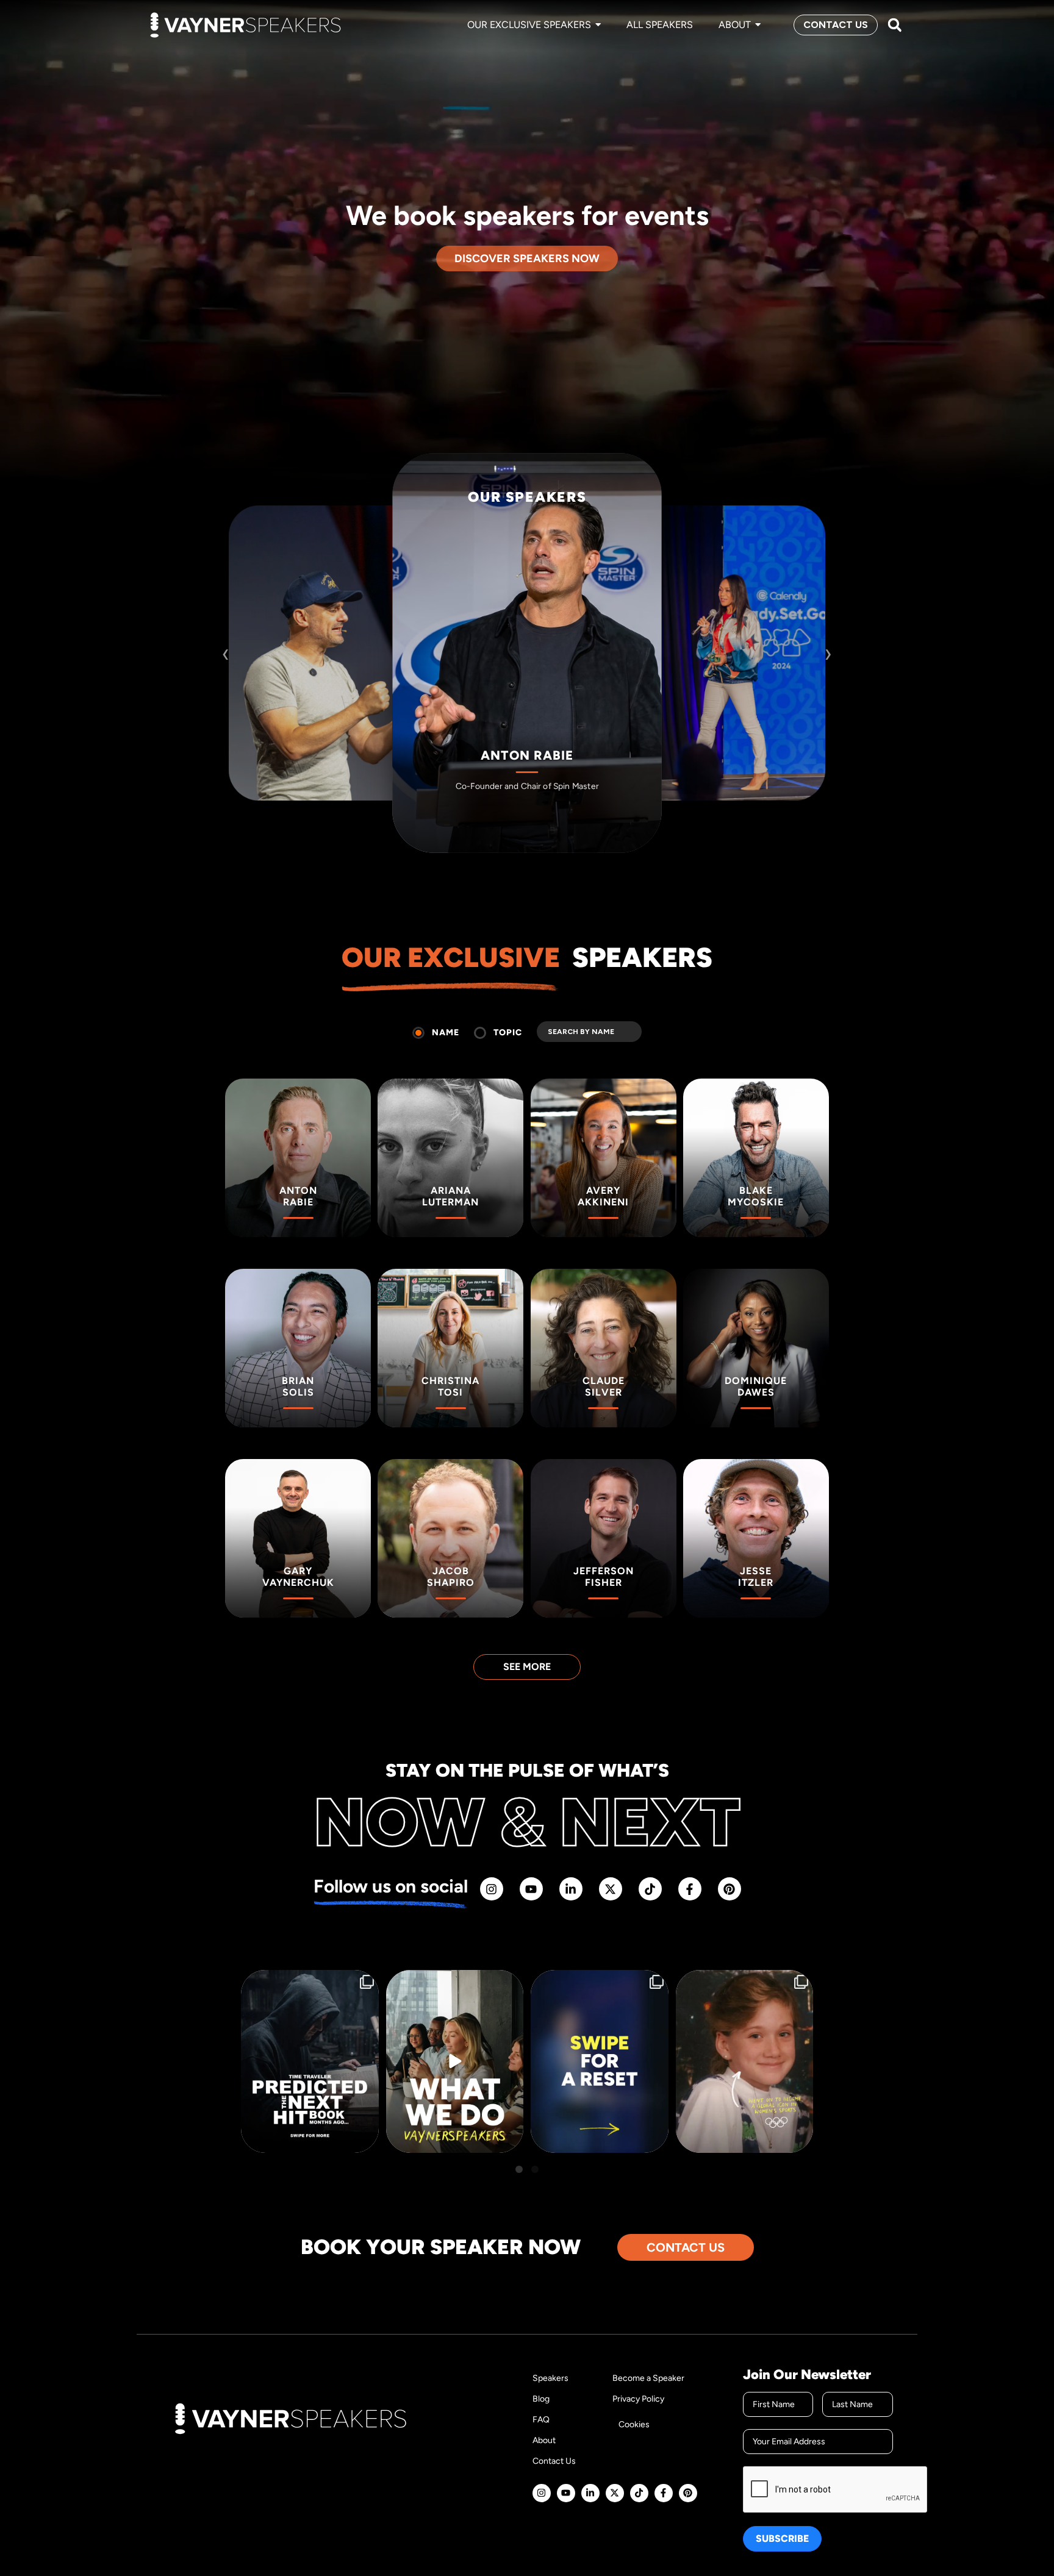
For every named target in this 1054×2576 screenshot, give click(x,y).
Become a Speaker (648, 2378)
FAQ (541, 2420)
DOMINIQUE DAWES (726, 720)
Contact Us (554, 2461)
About (544, 2440)
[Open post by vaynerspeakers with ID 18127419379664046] (745, 2061)
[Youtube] (531, 1889)
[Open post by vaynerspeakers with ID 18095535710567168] (455, 2061)
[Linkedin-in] (571, 1889)
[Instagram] (492, 1889)
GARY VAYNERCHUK (328, 720)
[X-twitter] (611, 1889)
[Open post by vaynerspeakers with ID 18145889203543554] (310, 2061)
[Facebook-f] (690, 1889)
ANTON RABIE (527, 756)
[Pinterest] (730, 1889)
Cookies (634, 2424)
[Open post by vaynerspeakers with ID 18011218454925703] (600, 2061)
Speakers (550, 2378)
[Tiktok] (650, 1889)
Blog (541, 2399)
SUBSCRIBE (782, 2539)
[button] (894, 25)
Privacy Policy (638, 2399)
